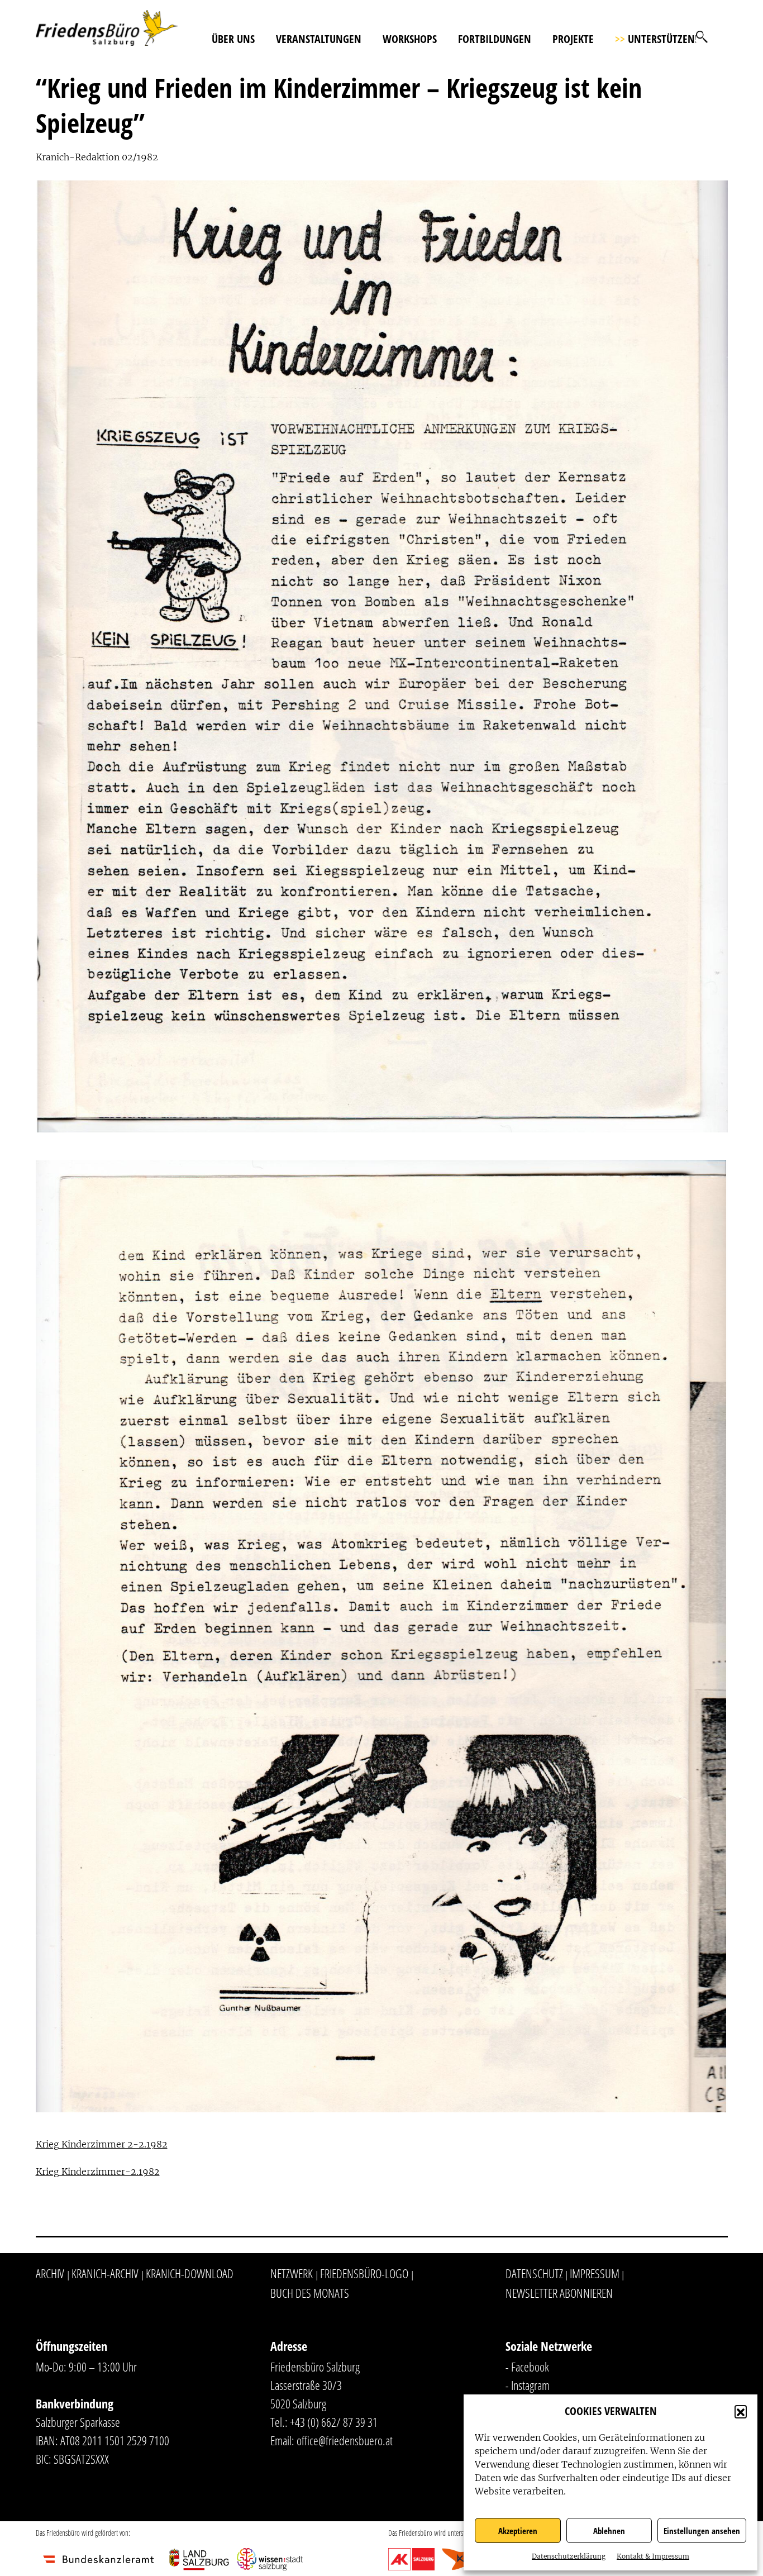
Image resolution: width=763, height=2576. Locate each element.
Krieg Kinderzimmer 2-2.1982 (102, 2144)
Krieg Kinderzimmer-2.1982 (98, 2172)
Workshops (410, 39)
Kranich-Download (190, 2273)
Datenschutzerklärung (569, 2556)
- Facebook (527, 2367)
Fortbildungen (495, 39)
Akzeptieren (518, 2531)
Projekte (573, 39)
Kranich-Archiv (105, 2273)
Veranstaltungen (319, 39)
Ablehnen (609, 2531)
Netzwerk (292, 2273)
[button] (741, 2411)
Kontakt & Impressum (653, 2556)
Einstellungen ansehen (702, 2531)
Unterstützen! (656, 39)
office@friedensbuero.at (345, 2440)
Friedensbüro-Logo (364, 2273)
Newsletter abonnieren (559, 2293)
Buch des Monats (310, 2293)
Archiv (50, 2273)
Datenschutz (534, 2273)
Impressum (595, 2273)
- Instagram (528, 2385)
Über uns (233, 39)
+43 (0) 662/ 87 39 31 (334, 2422)
